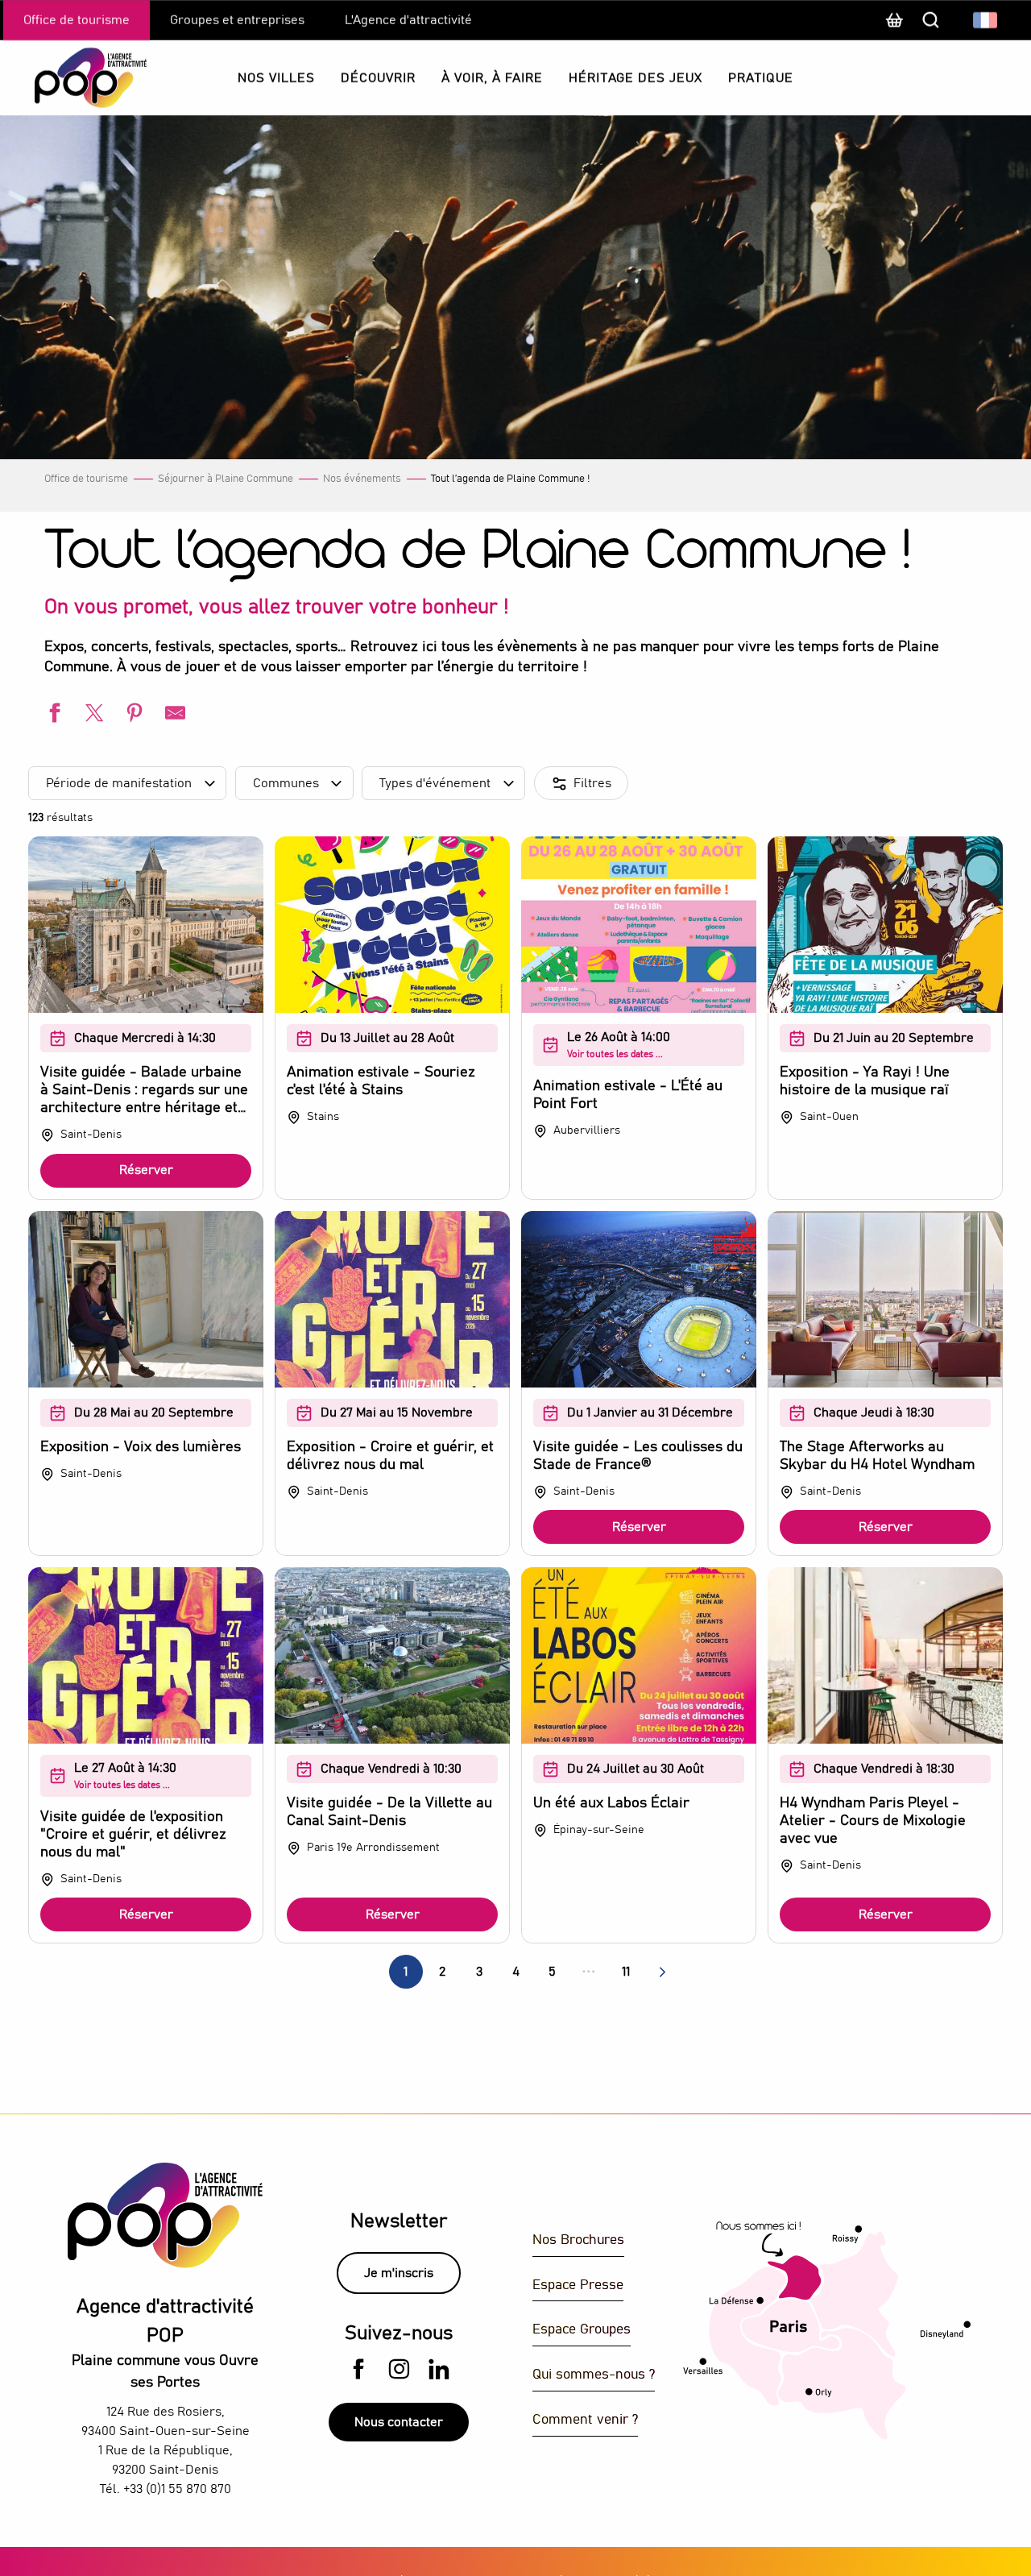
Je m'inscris (399, 2273)
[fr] (986, 20)
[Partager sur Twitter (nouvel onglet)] (93, 715)
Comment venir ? (585, 2420)
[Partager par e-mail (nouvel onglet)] (173, 715)
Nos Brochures (578, 2240)
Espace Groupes (582, 2330)
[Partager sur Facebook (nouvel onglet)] (52, 715)
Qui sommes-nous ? (594, 2375)
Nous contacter (399, 2422)
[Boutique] (894, 28)
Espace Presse (578, 2286)
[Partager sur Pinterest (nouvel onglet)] (133, 715)
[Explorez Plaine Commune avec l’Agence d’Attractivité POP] (70, 78)
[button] (986, 20)
